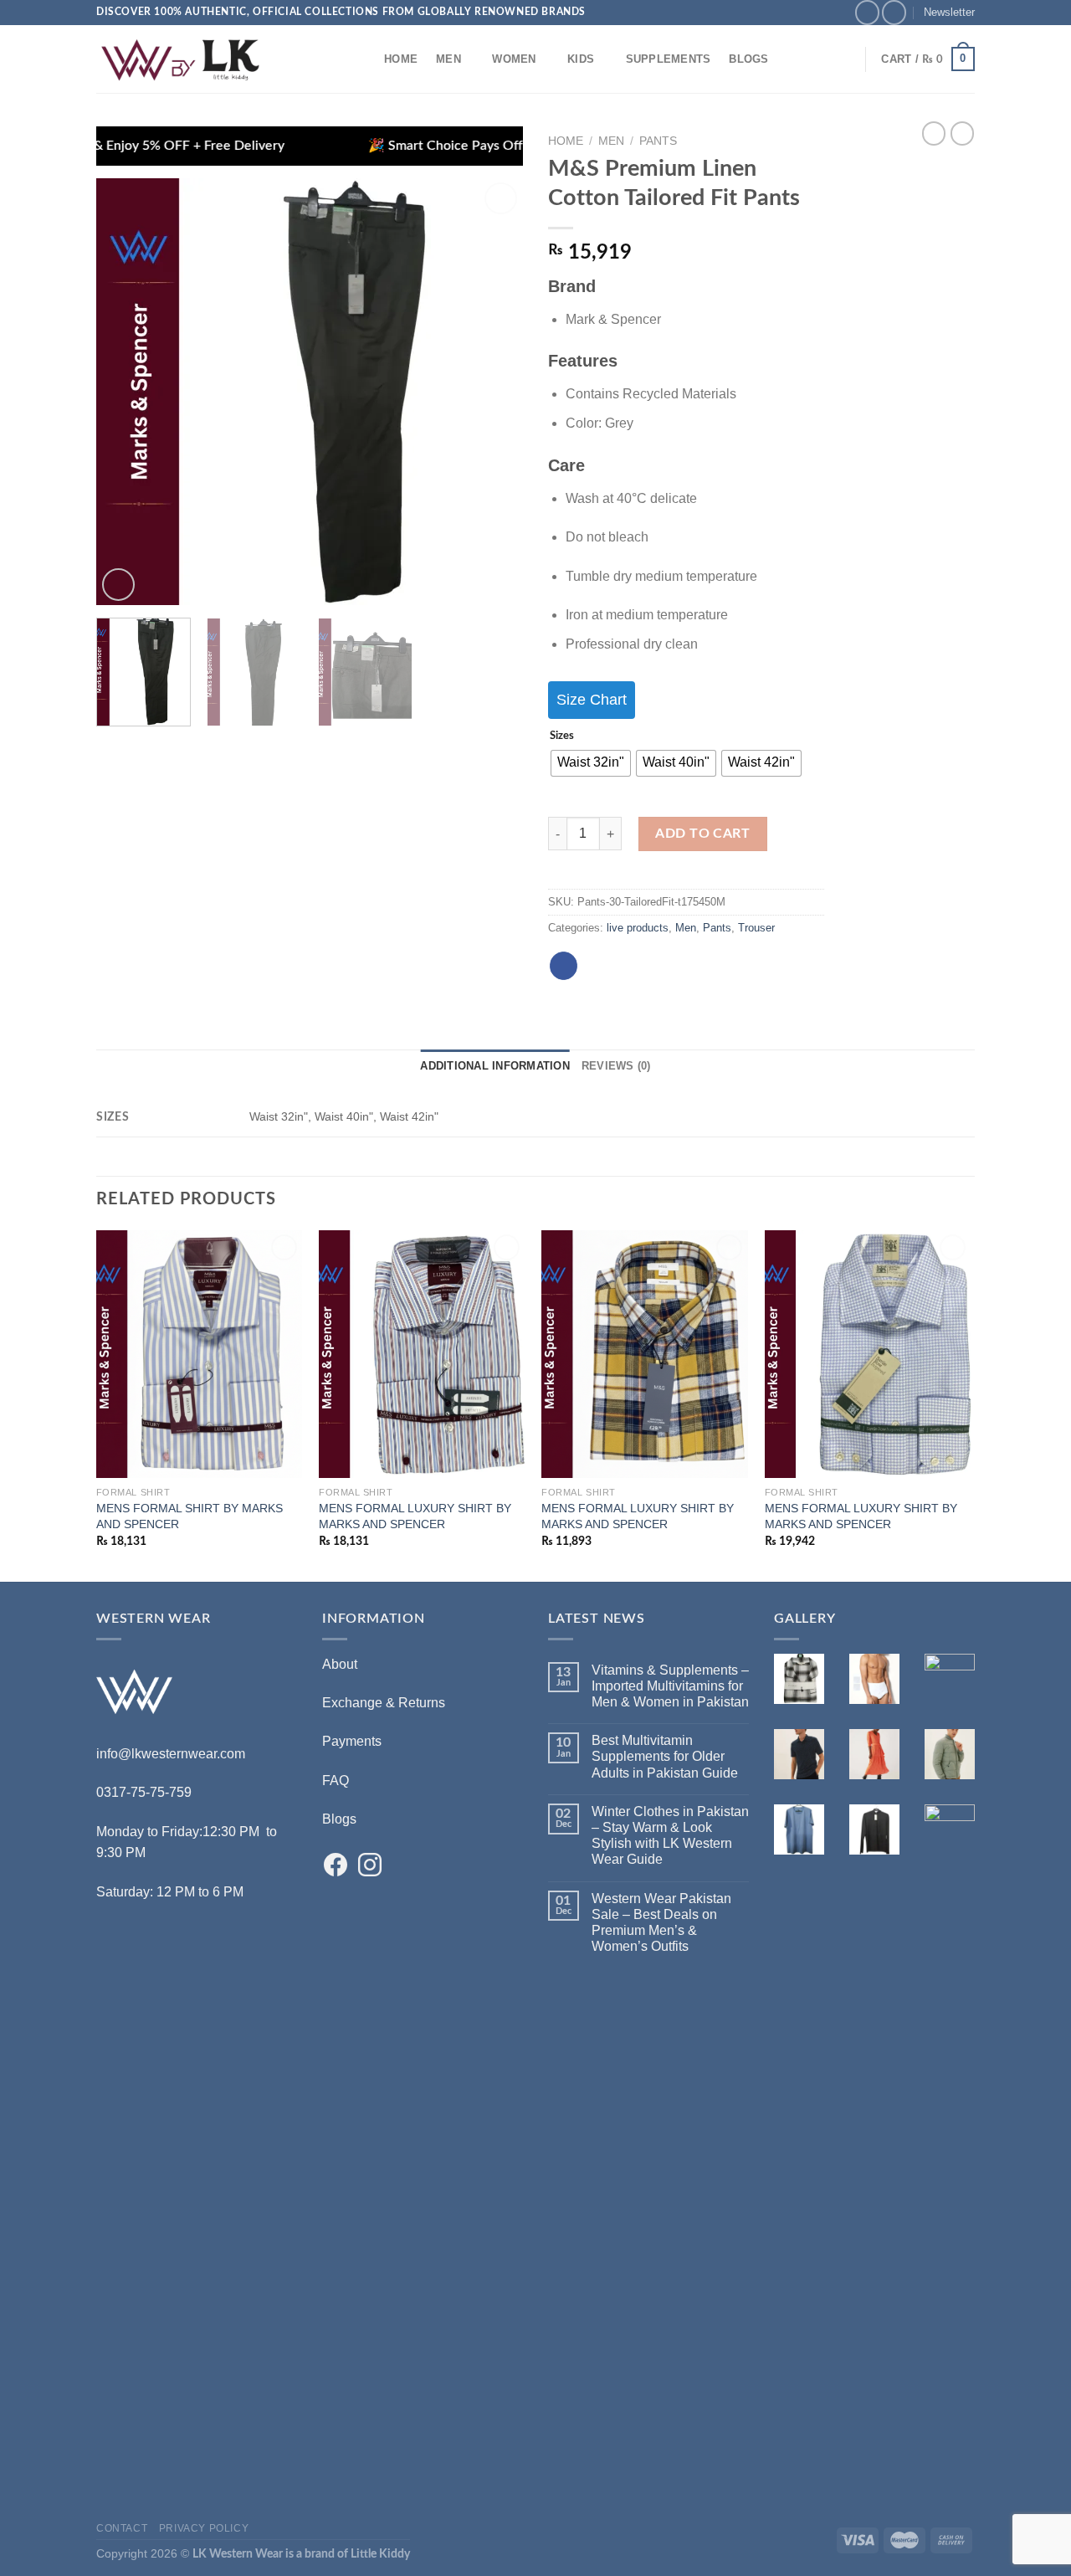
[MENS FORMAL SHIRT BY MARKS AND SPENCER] (200, 1354)
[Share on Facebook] (564, 966)
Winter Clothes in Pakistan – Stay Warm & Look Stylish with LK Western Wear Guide (670, 1836)
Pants (658, 141)
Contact (122, 2528)
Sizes (562, 736)
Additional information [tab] (495, 1066)
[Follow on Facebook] (867, 12)
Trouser (756, 928)
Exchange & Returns (384, 1703)
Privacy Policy (204, 2528)
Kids (581, 59)
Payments (352, 1741)
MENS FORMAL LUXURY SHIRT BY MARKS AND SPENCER (415, 1516)
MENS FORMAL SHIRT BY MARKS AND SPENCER (190, 1516)
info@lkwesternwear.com (171, 1754)
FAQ (336, 1781)
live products (638, 928)
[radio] (591, 763)
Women (514, 59)
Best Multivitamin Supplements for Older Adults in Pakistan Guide (665, 1756)
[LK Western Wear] (180, 59)
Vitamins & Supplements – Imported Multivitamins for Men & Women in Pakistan (670, 1686)
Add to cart (702, 834)
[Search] (359, 59)
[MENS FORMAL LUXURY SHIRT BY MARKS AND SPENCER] (422, 1354)
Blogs (748, 59)
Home (401, 59)
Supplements (669, 59)
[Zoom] (118, 585)
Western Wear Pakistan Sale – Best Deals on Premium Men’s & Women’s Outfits (661, 1923)
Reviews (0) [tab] (616, 1066)
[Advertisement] (197, 2239)
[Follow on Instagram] (894, 12)
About (340, 1664)
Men (448, 59)
